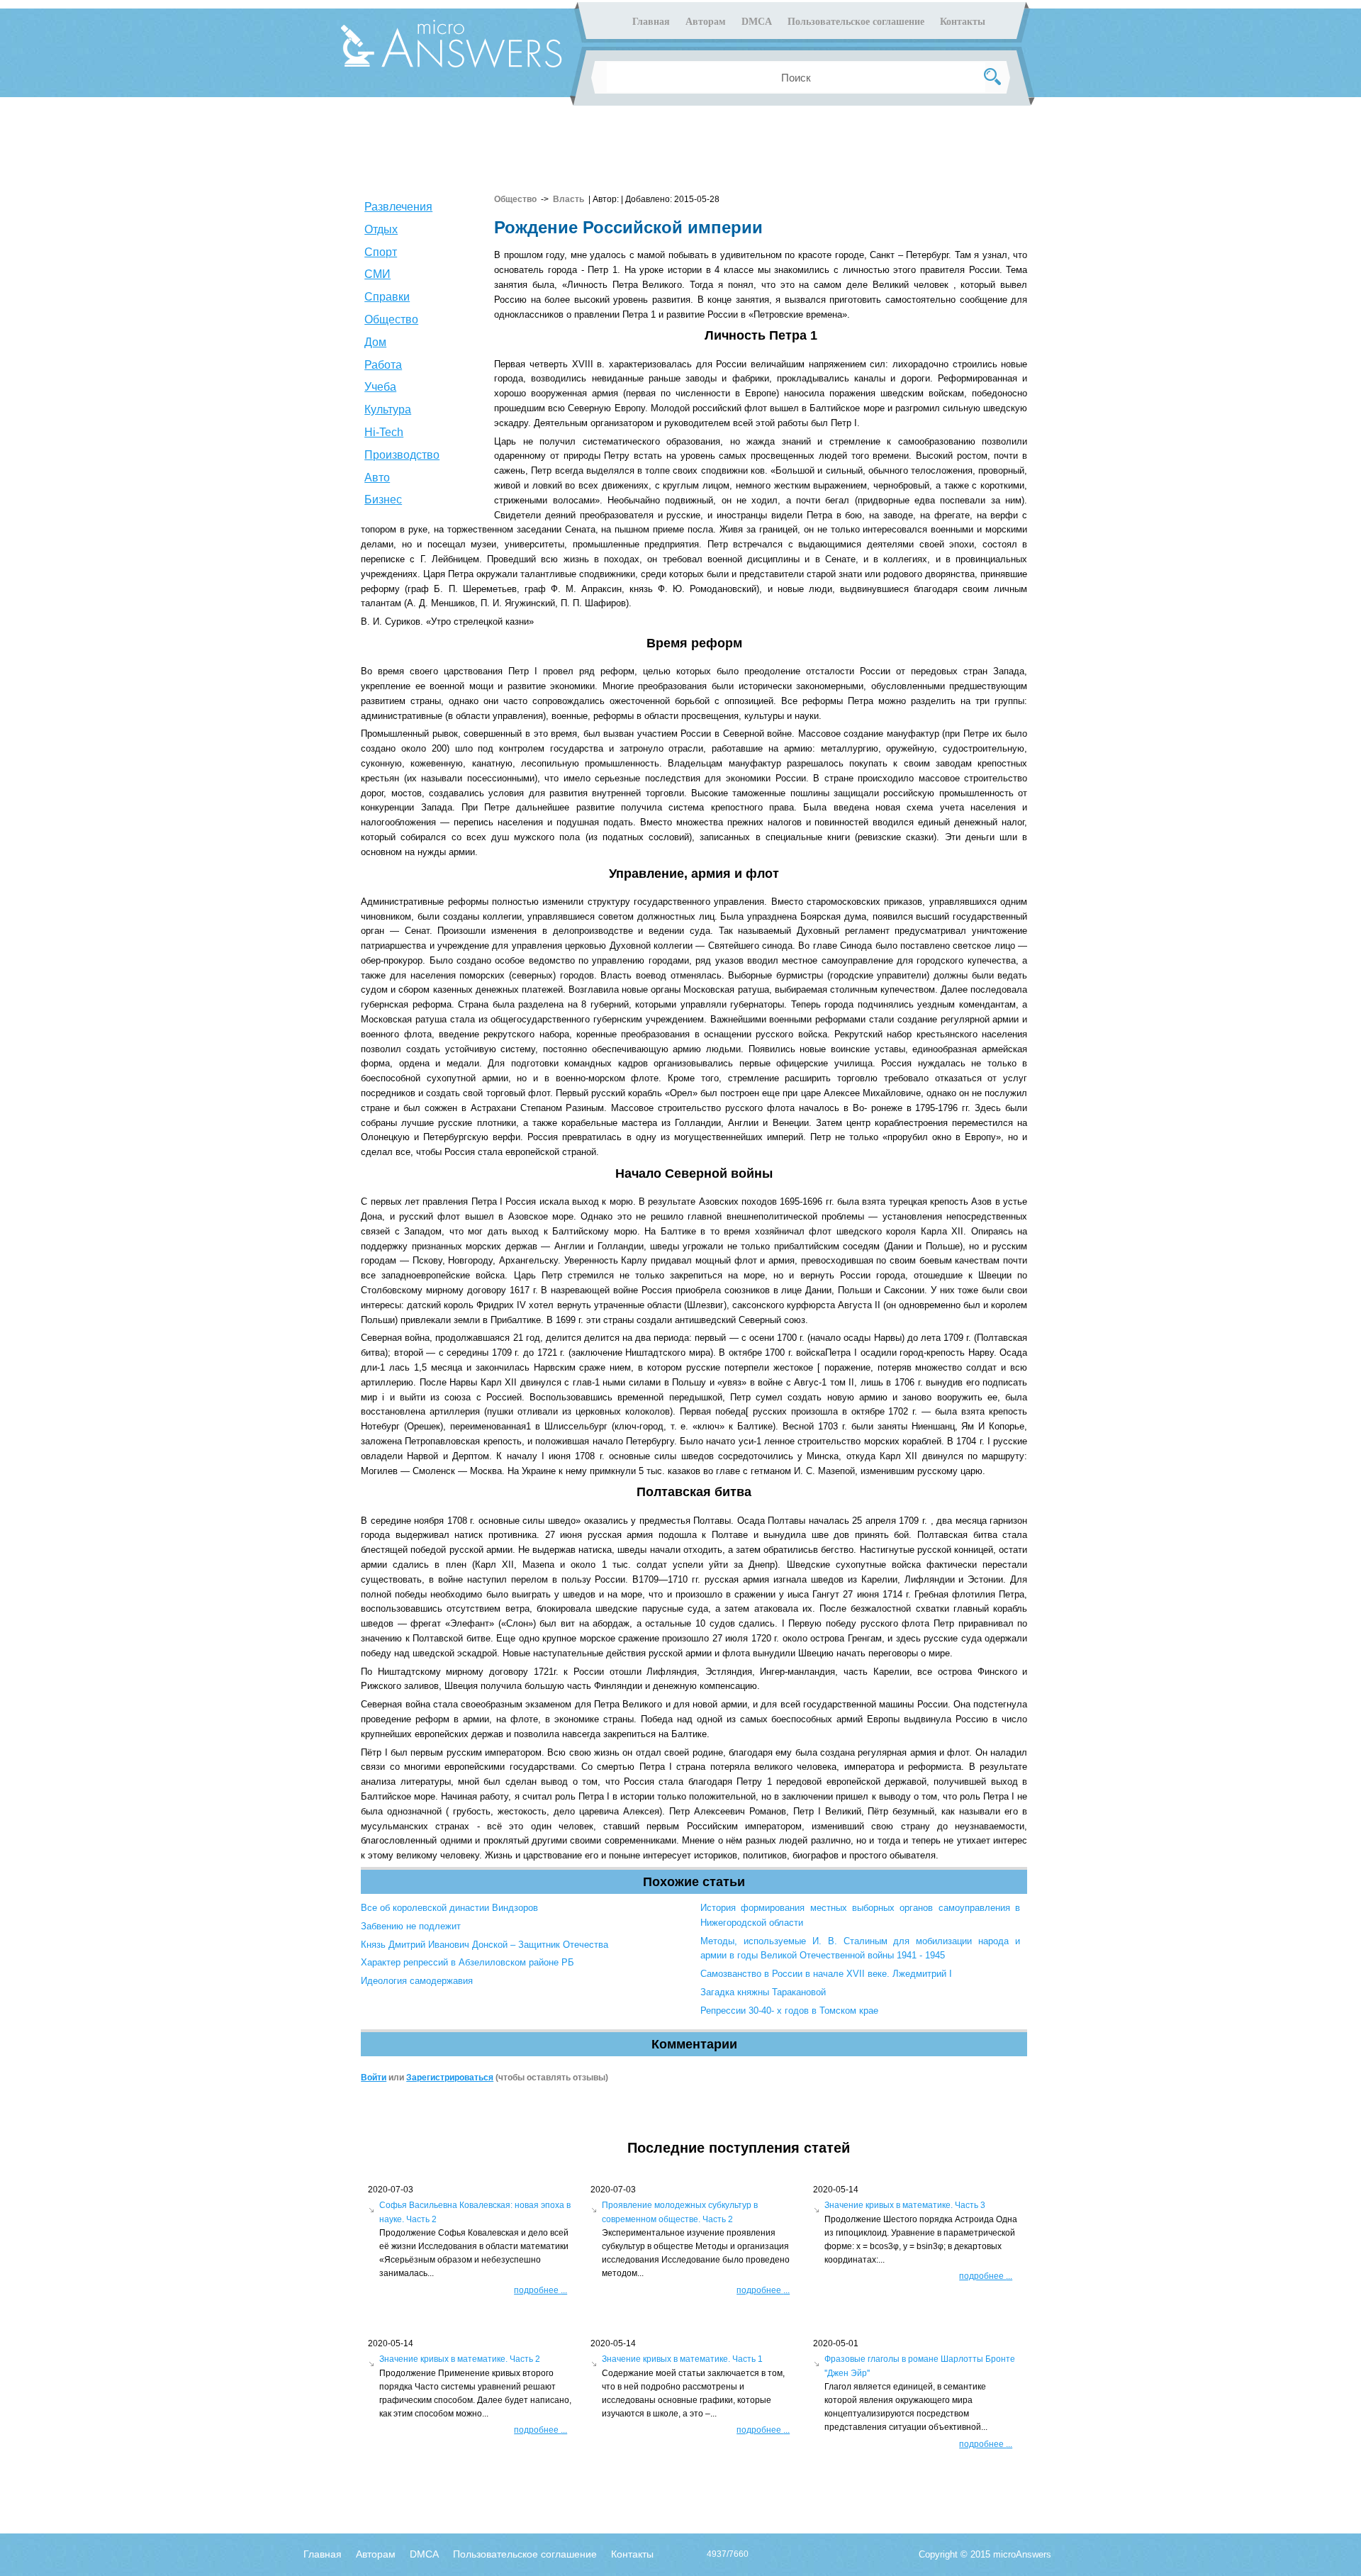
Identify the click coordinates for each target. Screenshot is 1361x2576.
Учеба (380, 387)
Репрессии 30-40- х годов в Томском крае (789, 2011)
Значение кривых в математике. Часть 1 (682, 2359)
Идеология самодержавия (417, 1981)
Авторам (706, 22)
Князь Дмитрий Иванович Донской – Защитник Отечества (485, 1945)
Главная (651, 22)
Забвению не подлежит (411, 1926)
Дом (375, 342)
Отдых (381, 229)
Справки (387, 297)
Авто (377, 478)
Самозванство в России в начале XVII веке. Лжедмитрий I (826, 1974)
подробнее (541, 2290)
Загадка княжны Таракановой (763, 1992)
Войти (374, 2078)
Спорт (381, 252)
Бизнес (383, 500)
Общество (391, 319)
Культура (388, 409)
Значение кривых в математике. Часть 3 (905, 2205)
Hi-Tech (384, 432)
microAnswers (1022, 2554)
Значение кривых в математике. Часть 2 (460, 2359)
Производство (402, 455)
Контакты (963, 22)
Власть (569, 199)
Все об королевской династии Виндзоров (449, 1908)
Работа (383, 365)
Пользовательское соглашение (856, 22)
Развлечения (398, 207)
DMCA (757, 22)
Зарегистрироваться (450, 2078)
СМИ (377, 274)
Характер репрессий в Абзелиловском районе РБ (467, 1962)
